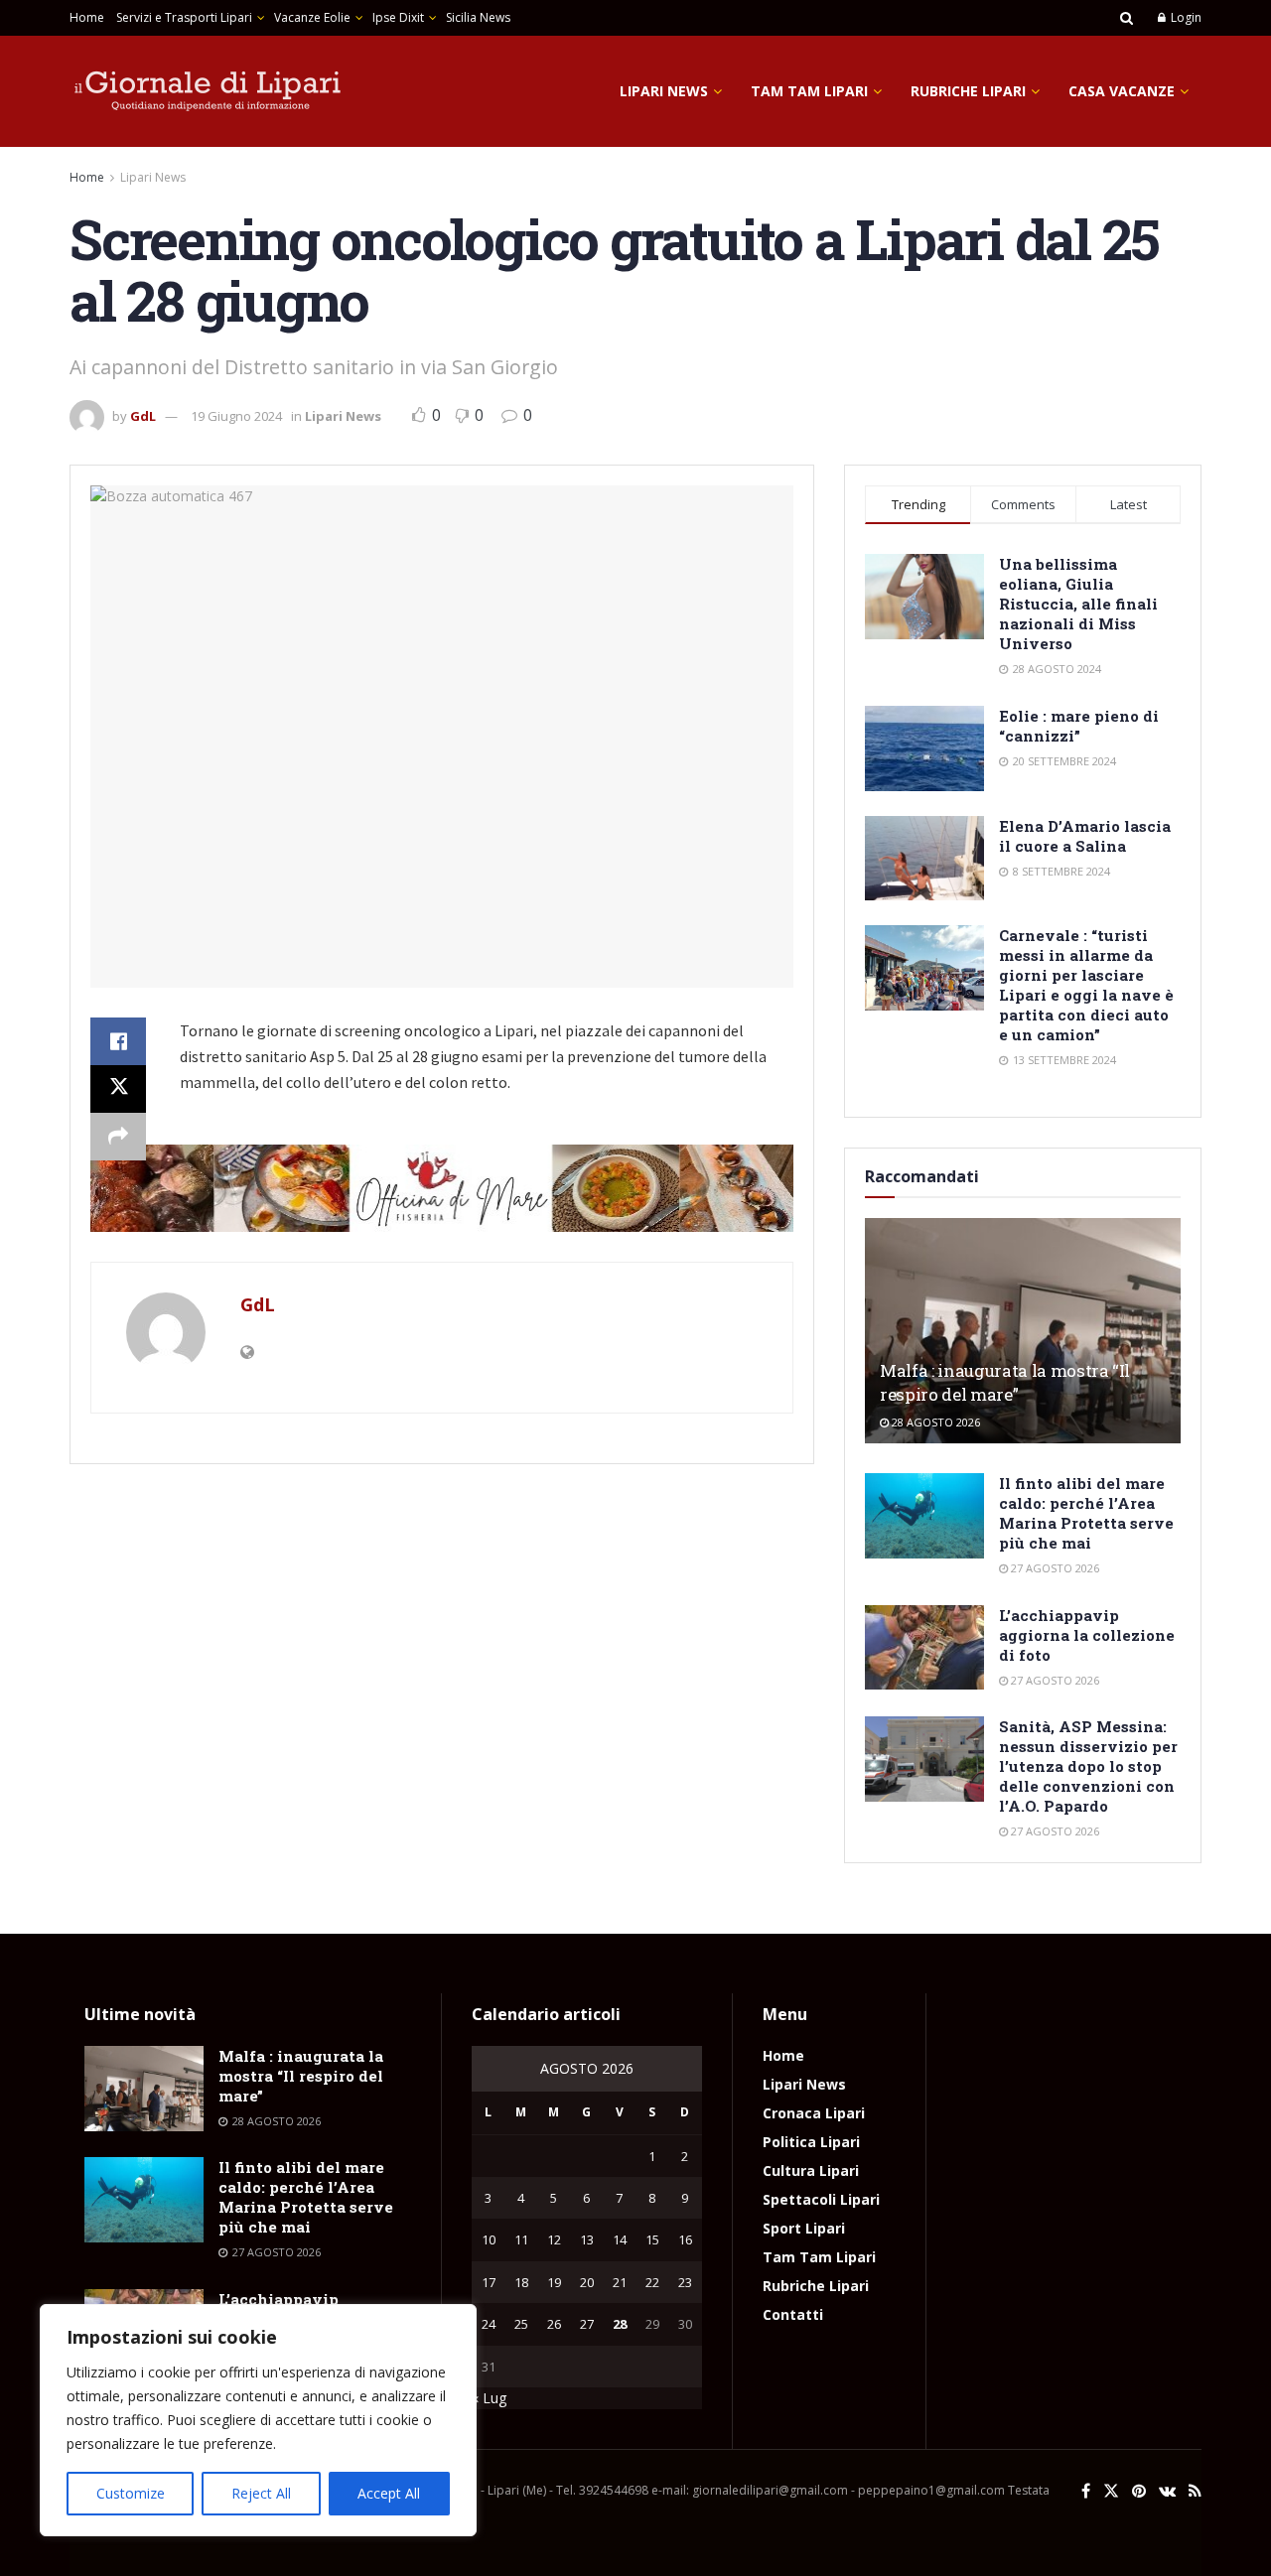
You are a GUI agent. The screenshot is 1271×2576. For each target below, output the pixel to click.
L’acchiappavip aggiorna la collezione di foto (1087, 1635)
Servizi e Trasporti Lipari (184, 17)
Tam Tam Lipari (809, 91)
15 (652, 2239)
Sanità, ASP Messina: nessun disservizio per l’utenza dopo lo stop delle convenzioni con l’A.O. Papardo (1088, 1766)
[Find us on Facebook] (1086, 2491)
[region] (258, 2420)
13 (587, 2239)
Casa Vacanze (1122, 91)
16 (685, 2239)
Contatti (793, 2314)
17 (489, 2282)
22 (652, 2282)
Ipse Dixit (398, 17)
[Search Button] (1127, 18)
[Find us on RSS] (1195, 2491)
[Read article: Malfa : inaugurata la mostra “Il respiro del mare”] (1023, 1331)
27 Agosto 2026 (1054, 1568)
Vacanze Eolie (312, 17)
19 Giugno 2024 (236, 416)
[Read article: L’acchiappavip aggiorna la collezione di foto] (924, 1648)
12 (554, 2239)
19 (554, 2282)
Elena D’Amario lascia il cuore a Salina (1085, 836)
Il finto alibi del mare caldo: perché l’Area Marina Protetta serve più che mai (1086, 1513)
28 (620, 2324)
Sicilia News (478, 17)
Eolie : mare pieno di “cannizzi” (1079, 726)
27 (587, 2324)
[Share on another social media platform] (118, 1137)
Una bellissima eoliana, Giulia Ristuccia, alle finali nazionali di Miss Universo (1078, 604)
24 (489, 2324)
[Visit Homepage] (209, 91)
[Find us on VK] (1167, 2491)
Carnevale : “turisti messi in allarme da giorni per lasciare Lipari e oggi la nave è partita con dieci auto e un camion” (1086, 985)
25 (521, 2324)
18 (521, 2282)
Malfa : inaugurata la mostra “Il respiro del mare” (1005, 1382)
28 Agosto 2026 (934, 1422)
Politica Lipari (811, 2142)
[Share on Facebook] (118, 1041)
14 (620, 2239)
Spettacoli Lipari (821, 2199)
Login (1185, 17)
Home (87, 17)
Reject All (261, 2493)
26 (554, 2324)
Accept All (389, 2493)
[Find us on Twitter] (1111, 2491)
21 (620, 2282)
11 (521, 2239)
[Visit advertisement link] (442, 1188)
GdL (143, 416)
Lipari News (664, 91)
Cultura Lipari (811, 2170)
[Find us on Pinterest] (1139, 2491)
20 (587, 2282)
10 (489, 2239)
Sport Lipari (804, 2228)
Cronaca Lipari (814, 2113)
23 (685, 2282)
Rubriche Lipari (968, 91)
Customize (131, 2493)
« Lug (489, 2398)
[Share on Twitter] (118, 1089)
